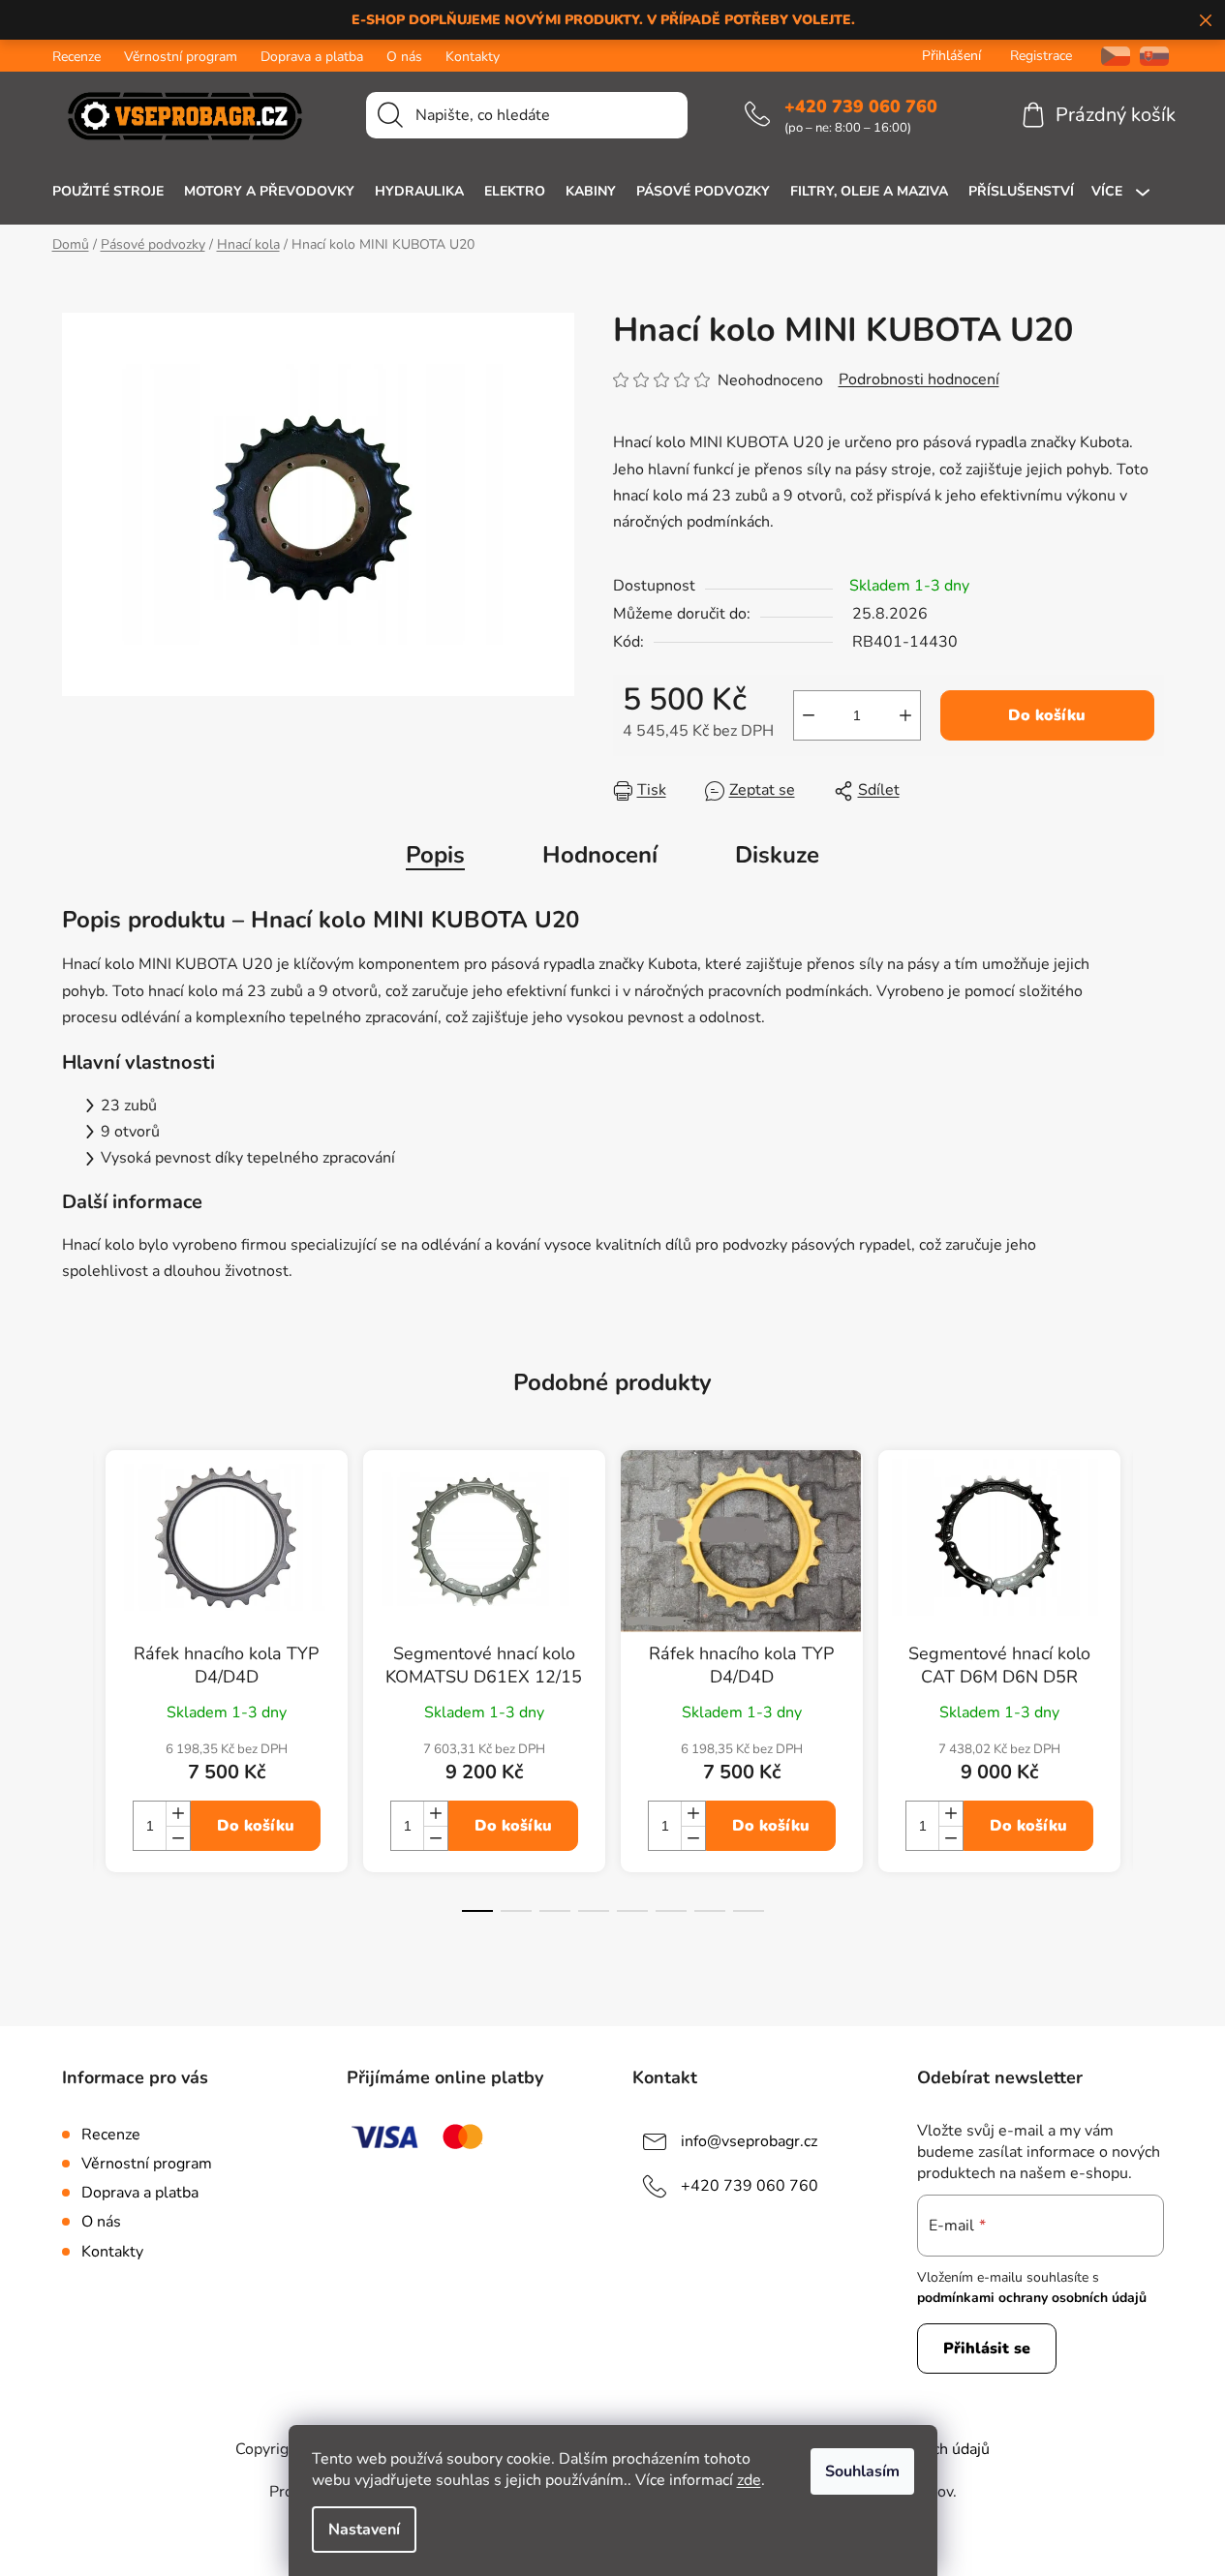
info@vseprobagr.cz (749, 2141)
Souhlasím (862, 2471)
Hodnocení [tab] (600, 855)
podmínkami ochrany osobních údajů (1032, 2298)
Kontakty (473, 57)
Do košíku (1047, 715)
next (1148, 1698)
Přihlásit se (987, 2349)
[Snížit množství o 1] (809, 715)
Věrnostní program (181, 57)
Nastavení (364, 2530)
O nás (404, 57)
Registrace (1041, 56)
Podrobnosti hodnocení (919, 379)
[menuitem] (108, 192)
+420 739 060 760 (861, 106)
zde (749, 2480)
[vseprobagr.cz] (1108, 56)
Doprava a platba (312, 57)
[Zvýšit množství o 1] (905, 715)
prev (77, 1698)
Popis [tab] (435, 855)
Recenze (77, 57)
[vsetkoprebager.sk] (1154, 56)
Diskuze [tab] (777, 855)
